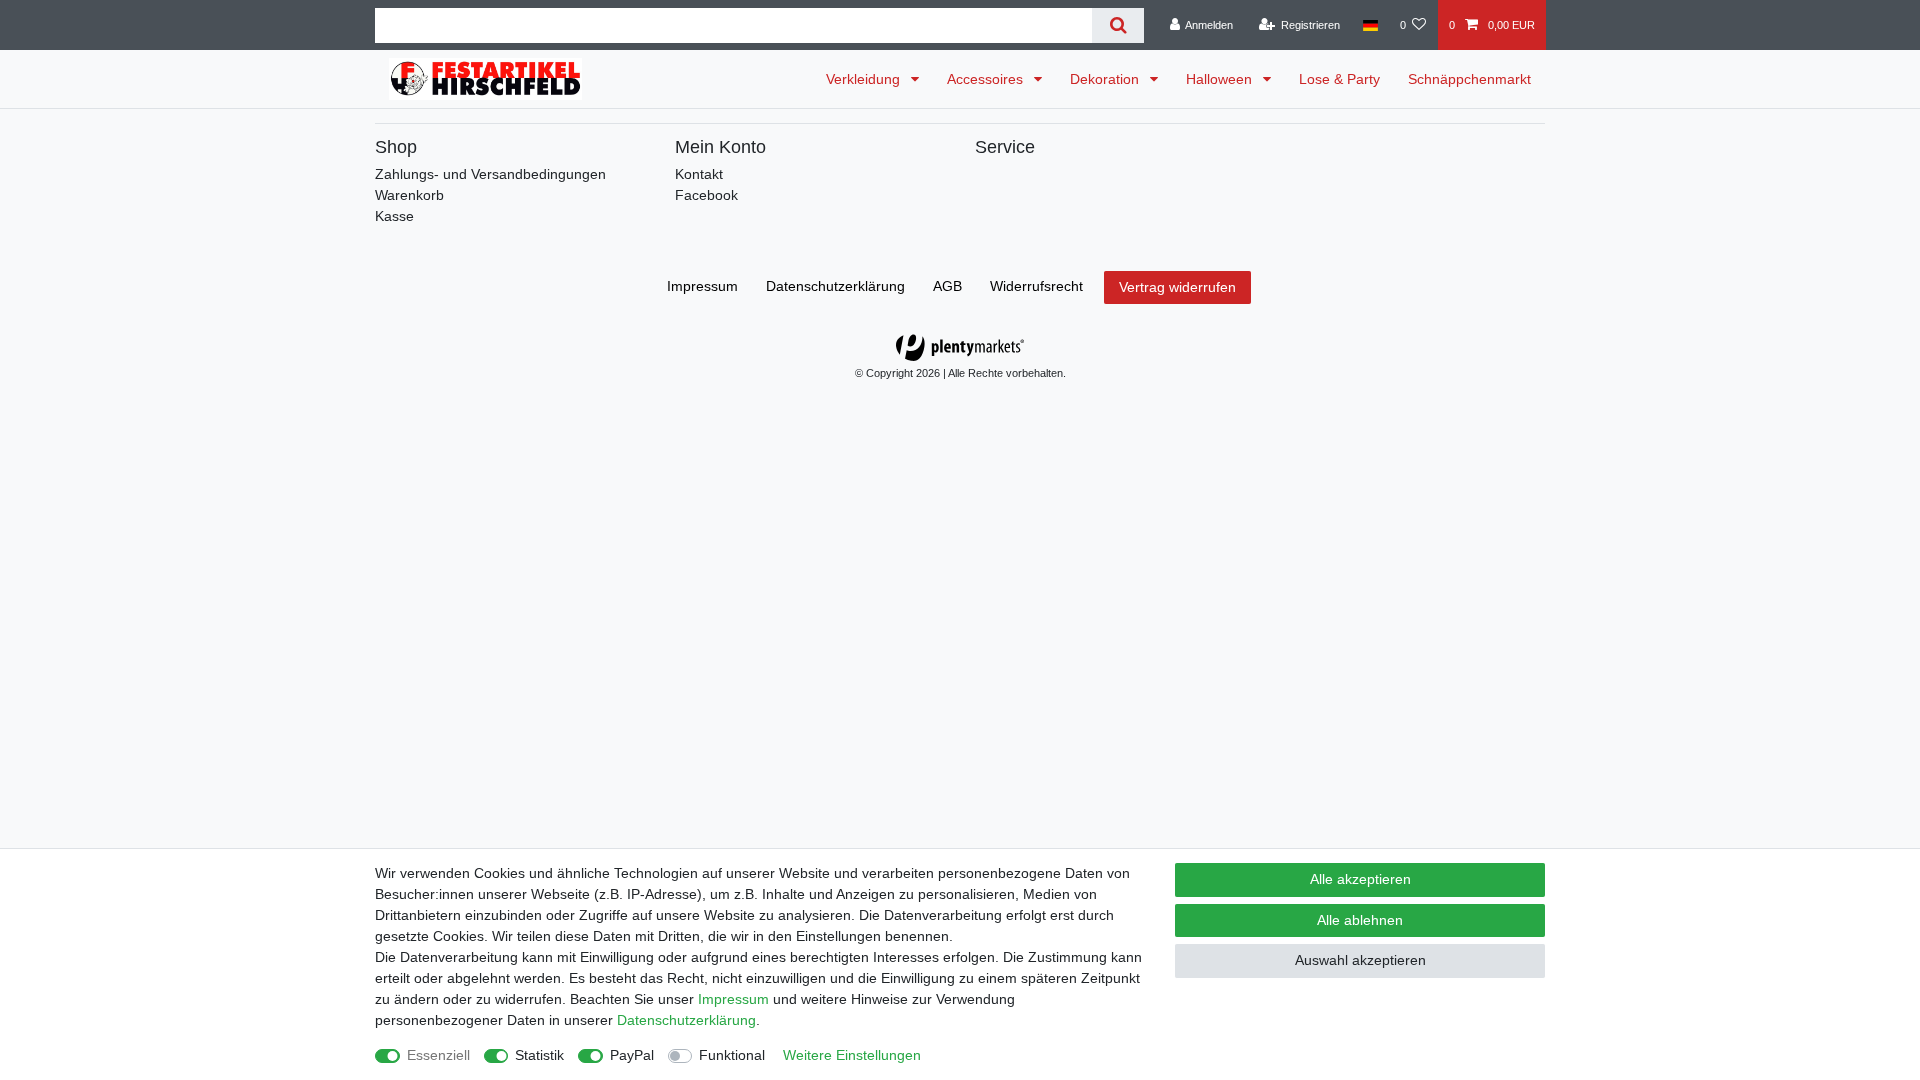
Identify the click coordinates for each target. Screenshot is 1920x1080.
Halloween (1221, 79)
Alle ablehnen (1360, 920)
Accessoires (987, 79)
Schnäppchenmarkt (1469, 79)
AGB (947, 286)
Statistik (539, 1055)
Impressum (702, 286)
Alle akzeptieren (1360, 879)
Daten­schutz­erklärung (835, 286)
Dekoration (1106, 79)
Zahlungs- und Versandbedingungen (490, 174)
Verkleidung (865, 79)
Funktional (732, 1055)
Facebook (706, 195)
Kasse (394, 216)
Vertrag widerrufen (1177, 287)
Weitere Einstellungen (852, 1055)
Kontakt (699, 174)
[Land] (1369, 25)
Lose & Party (1339, 79)
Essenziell (438, 1055)
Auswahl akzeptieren (1360, 960)
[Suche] (1117, 25)
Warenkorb (409, 195)
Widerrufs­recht (1036, 286)
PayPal (632, 1055)
